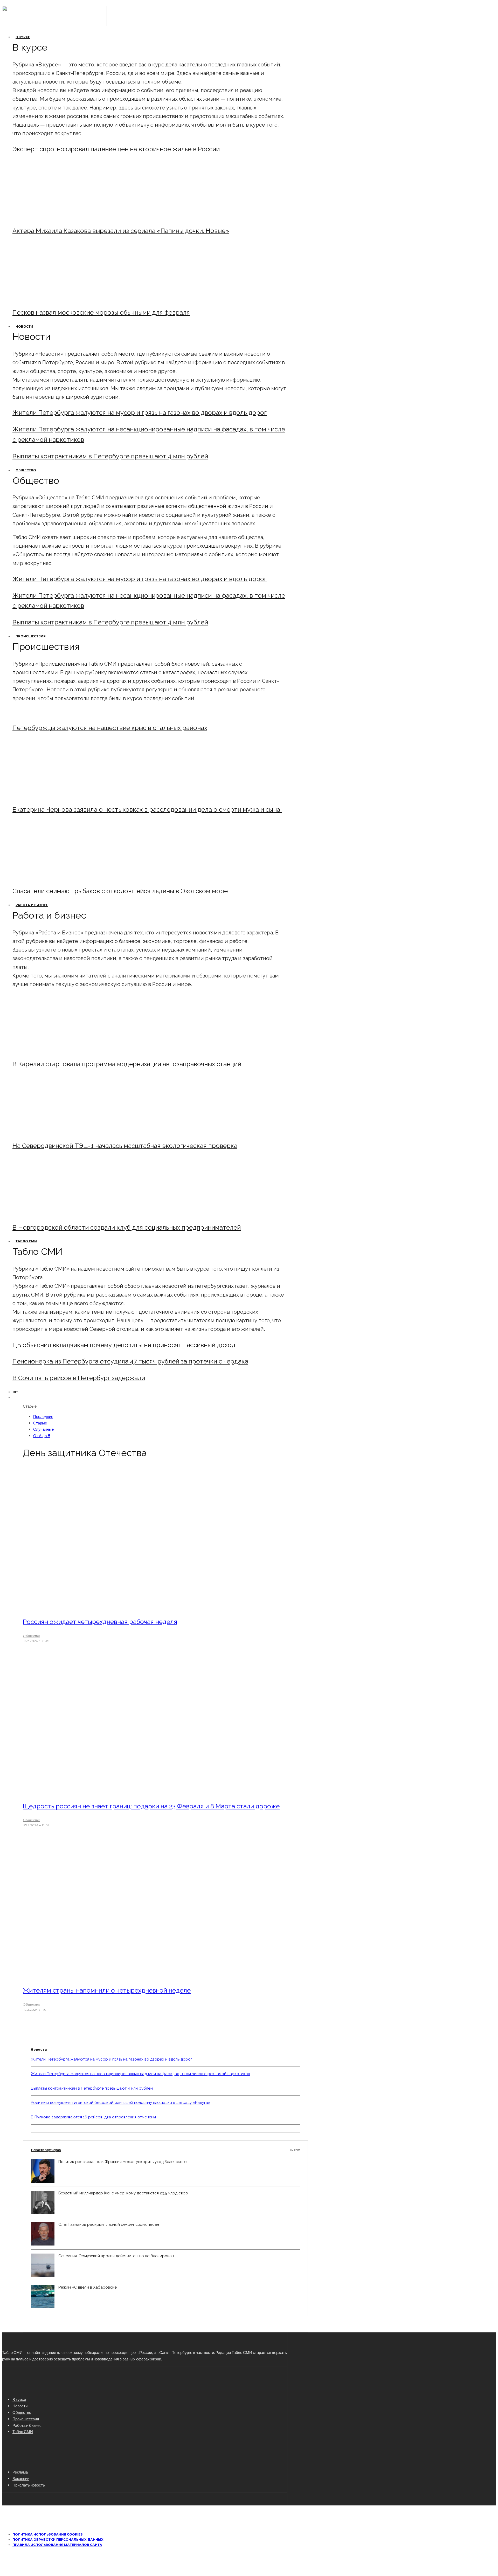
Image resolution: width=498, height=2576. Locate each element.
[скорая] (55, 795)
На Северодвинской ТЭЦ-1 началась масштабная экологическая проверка (125, 1146)
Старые (40, 1423)
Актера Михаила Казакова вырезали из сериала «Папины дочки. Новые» (121, 231)
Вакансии (21, 2478)
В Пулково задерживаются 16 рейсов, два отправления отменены (93, 2117)
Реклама (20, 2472)
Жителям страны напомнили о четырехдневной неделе (107, 1990)
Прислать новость (29, 2485)
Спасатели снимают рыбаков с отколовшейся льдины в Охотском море (120, 891)
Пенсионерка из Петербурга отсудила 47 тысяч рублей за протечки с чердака (130, 1361)
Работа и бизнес (32, 905)
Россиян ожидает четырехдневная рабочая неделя (100, 1622)
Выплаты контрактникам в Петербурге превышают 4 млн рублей (110, 456)
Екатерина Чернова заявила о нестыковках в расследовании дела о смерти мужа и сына (147, 810)
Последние (43, 1416)
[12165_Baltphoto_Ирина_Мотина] (55, 1132)
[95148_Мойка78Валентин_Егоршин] (55, 877)
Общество (26, 470)
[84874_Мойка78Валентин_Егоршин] (55, 298)
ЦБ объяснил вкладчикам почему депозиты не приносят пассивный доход (124, 1345)
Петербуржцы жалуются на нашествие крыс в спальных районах (110, 728)
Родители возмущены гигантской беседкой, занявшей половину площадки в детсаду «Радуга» (121, 2103)
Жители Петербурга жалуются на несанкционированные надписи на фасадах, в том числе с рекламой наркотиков (140, 2074)
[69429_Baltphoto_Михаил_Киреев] (55, 1050)
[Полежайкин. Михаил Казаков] (55, 217)
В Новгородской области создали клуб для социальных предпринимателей (127, 1227)
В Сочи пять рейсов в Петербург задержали (79, 1378)
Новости (24, 326)
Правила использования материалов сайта (57, 2545)
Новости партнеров (165, 2150)
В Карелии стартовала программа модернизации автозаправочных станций (127, 1064)
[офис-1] (55, 1213)
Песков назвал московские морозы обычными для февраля (101, 312)
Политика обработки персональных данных (58, 2540)
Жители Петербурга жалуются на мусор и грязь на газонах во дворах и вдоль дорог (140, 413)
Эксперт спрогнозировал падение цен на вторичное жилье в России (116, 149)
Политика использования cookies (47, 2534)
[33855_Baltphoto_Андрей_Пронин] (94, 1976)
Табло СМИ (26, 1241)
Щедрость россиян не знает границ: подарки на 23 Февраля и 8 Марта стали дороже (151, 1806)
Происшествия (31, 636)
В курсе (23, 37)
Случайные (43, 1429)
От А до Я (42, 1436)
